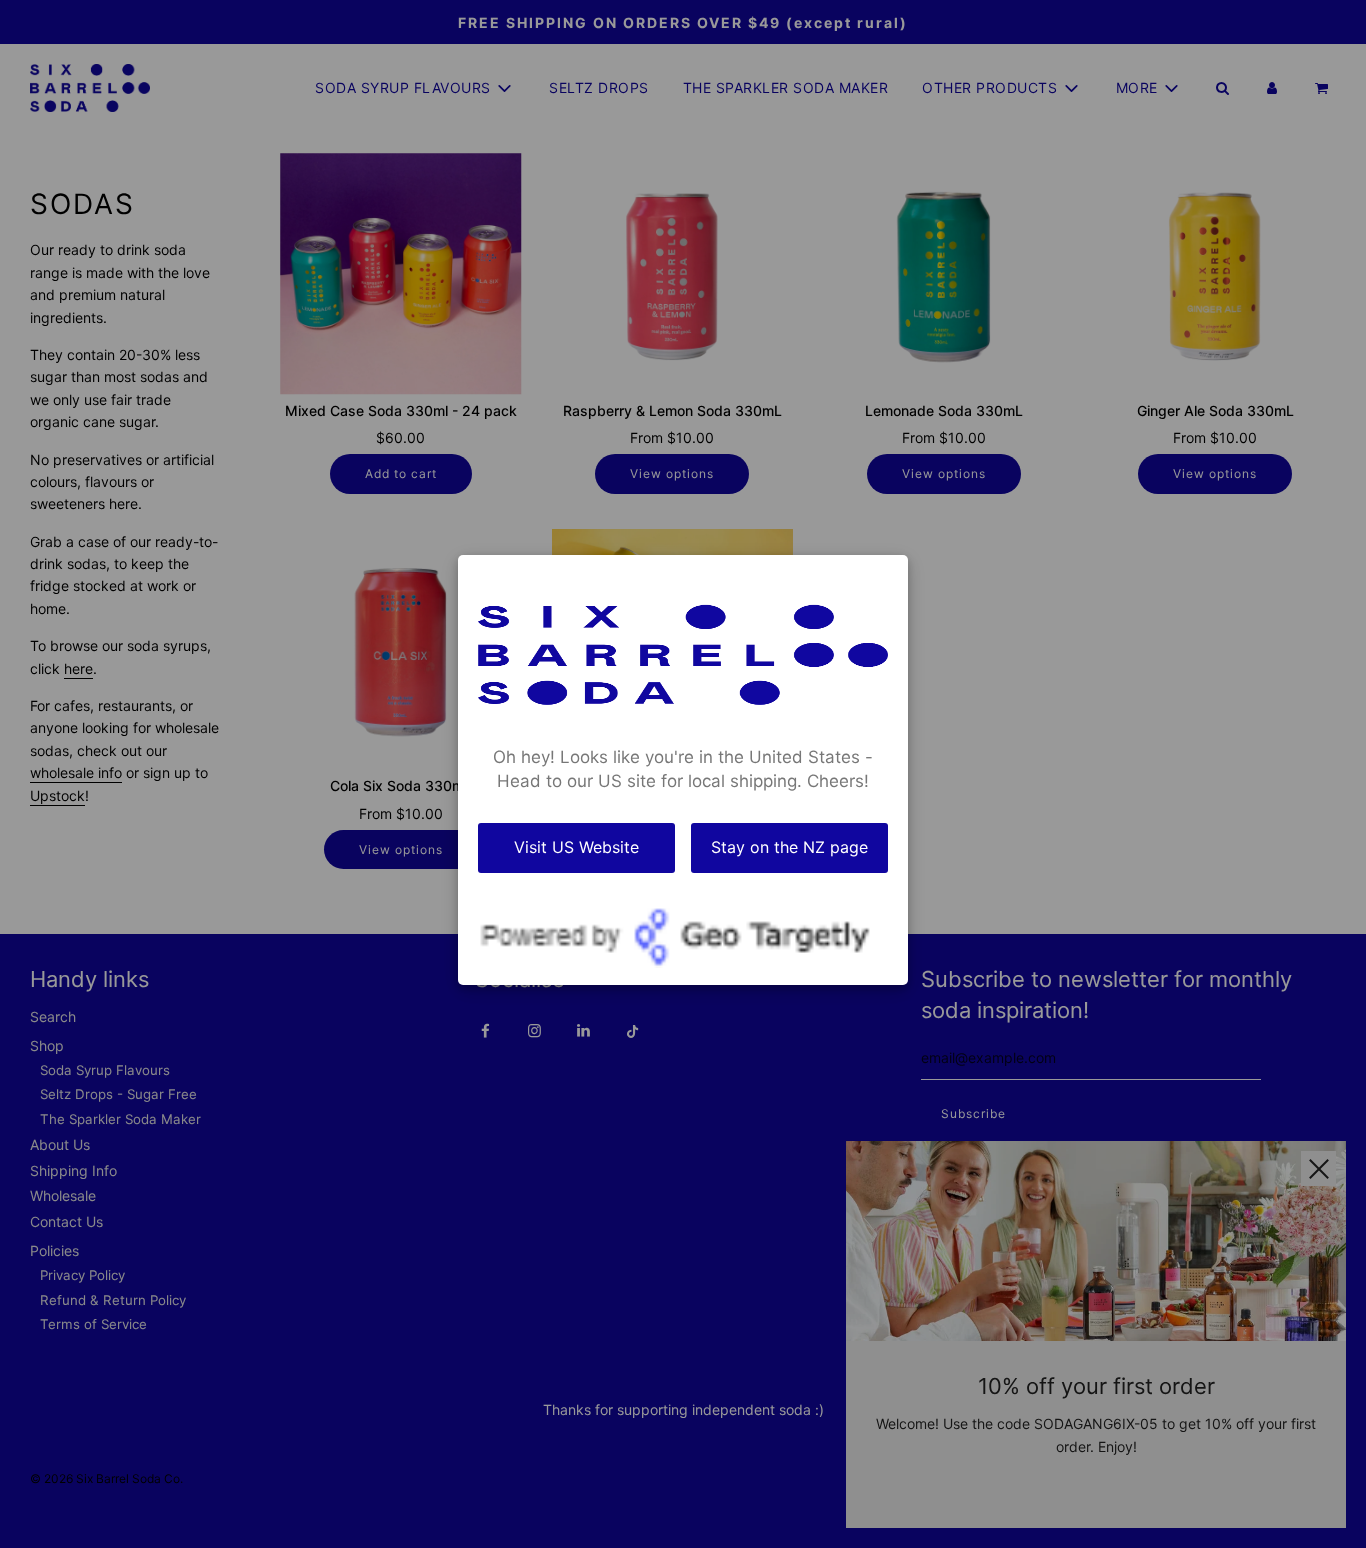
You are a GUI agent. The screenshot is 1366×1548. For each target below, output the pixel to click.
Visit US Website (576, 847)
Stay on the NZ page (789, 847)
